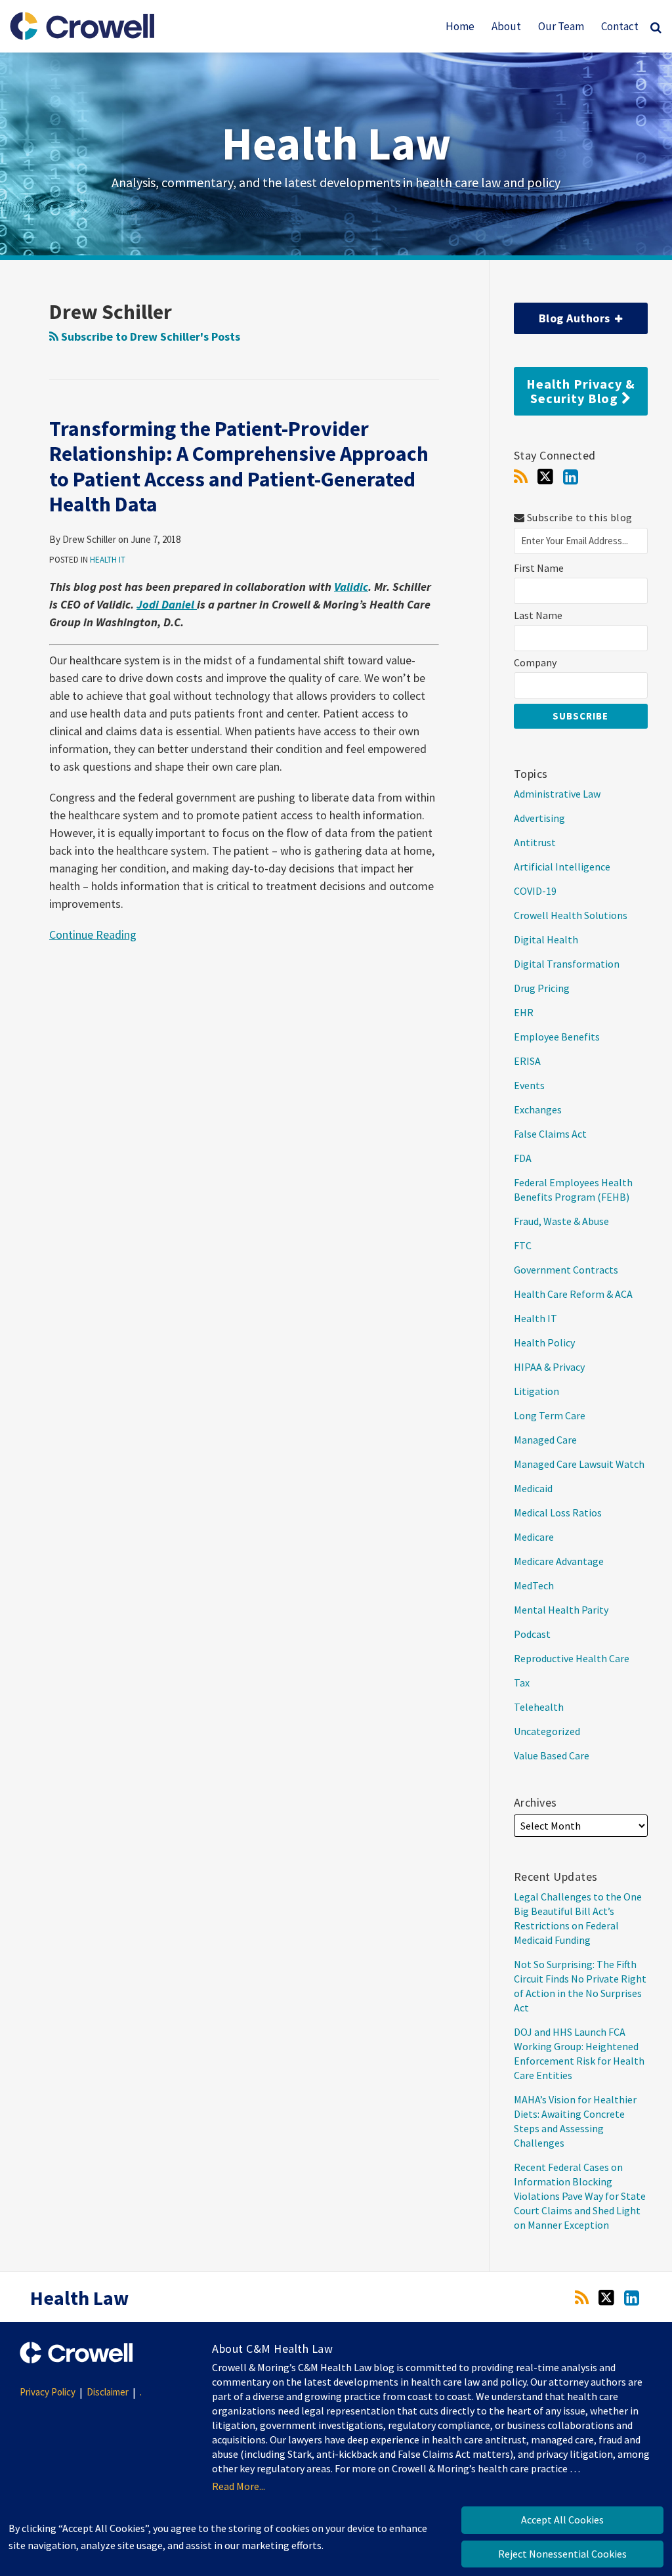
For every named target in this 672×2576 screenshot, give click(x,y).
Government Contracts (566, 1270)
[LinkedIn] (571, 477)
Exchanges (538, 1109)
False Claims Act (550, 1134)
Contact (620, 26)
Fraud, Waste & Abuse (561, 1221)
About (506, 26)
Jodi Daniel (167, 604)
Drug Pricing (542, 988)
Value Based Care (552, 1755)
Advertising (539, 818)
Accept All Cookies (562, 2520)
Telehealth (539, 1707)
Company (535, 663)
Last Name (538, 615)
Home (460, 26)
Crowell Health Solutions (571, 915)
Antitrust (535, 842)
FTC (523, 1245)
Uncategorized (547, 1731)
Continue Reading (93, 934)
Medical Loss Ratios (558, 1513)
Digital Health (546, 939)
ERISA (527, 1061)
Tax (522, 1683)
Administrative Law (557, 794)
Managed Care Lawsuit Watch (579, 1464)
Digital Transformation (567, 964)
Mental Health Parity (561, 1610)
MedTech (534, 1585)
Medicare (534, 1537)
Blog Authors (564, 314)
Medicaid (533, 1488)
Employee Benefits (557, 1037)
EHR (524, 1012)
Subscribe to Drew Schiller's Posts (149, 336)
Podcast (532, 1634)
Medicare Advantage (559, 1561)
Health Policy (544, 1342)
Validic (351, 587)
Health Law (336, 143)
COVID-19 (535, 891)
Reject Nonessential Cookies (562, 2554)
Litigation (536, 1391)
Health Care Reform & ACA (573, 1294)
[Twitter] (545, 477)
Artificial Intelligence (562, 867)
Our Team (561, 26)
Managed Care (545, 1440)
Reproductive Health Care (572, 1658)
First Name (539, 568)
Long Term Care (550, 1415)
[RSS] (521, 477)
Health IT (108, 560)
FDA (523, 1158)
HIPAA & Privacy (549, 1367)
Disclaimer (108, 2392)
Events (529, 1085)
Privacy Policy (48, 2392)
